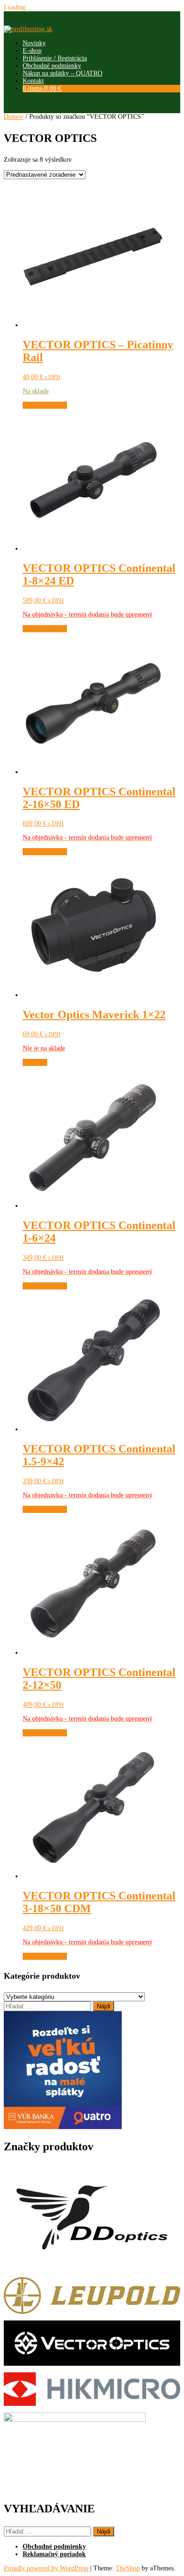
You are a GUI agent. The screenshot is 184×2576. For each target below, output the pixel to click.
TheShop (128, 2568)
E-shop (32, 51)
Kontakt (33, 81)
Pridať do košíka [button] (45, 405)
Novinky (34, 43)
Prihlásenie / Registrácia (55, 58)
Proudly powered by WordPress (46, 2568)
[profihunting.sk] (28, 29)
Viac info (35, 1062)
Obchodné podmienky (52, 66)
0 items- (42, 88)
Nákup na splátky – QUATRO (63, 73)
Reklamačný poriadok (54, 2554)
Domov (14, 117)
